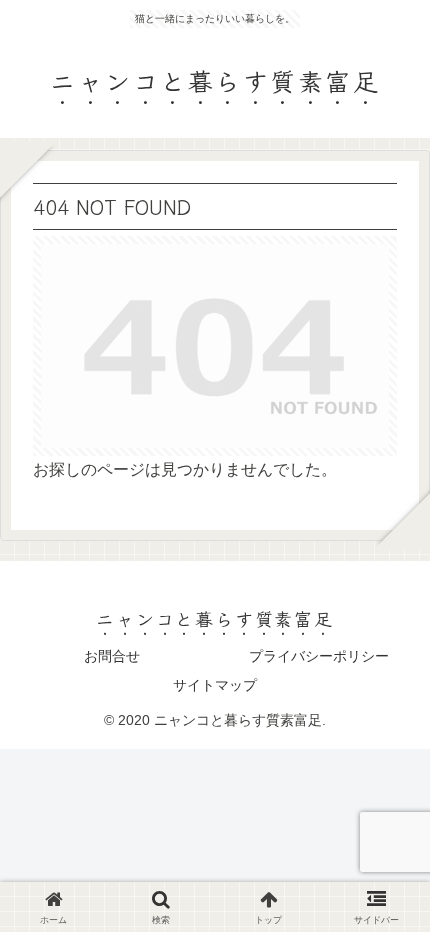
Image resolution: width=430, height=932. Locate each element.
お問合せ (112, 656)
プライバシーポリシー (319, 656)
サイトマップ (215, 685)
